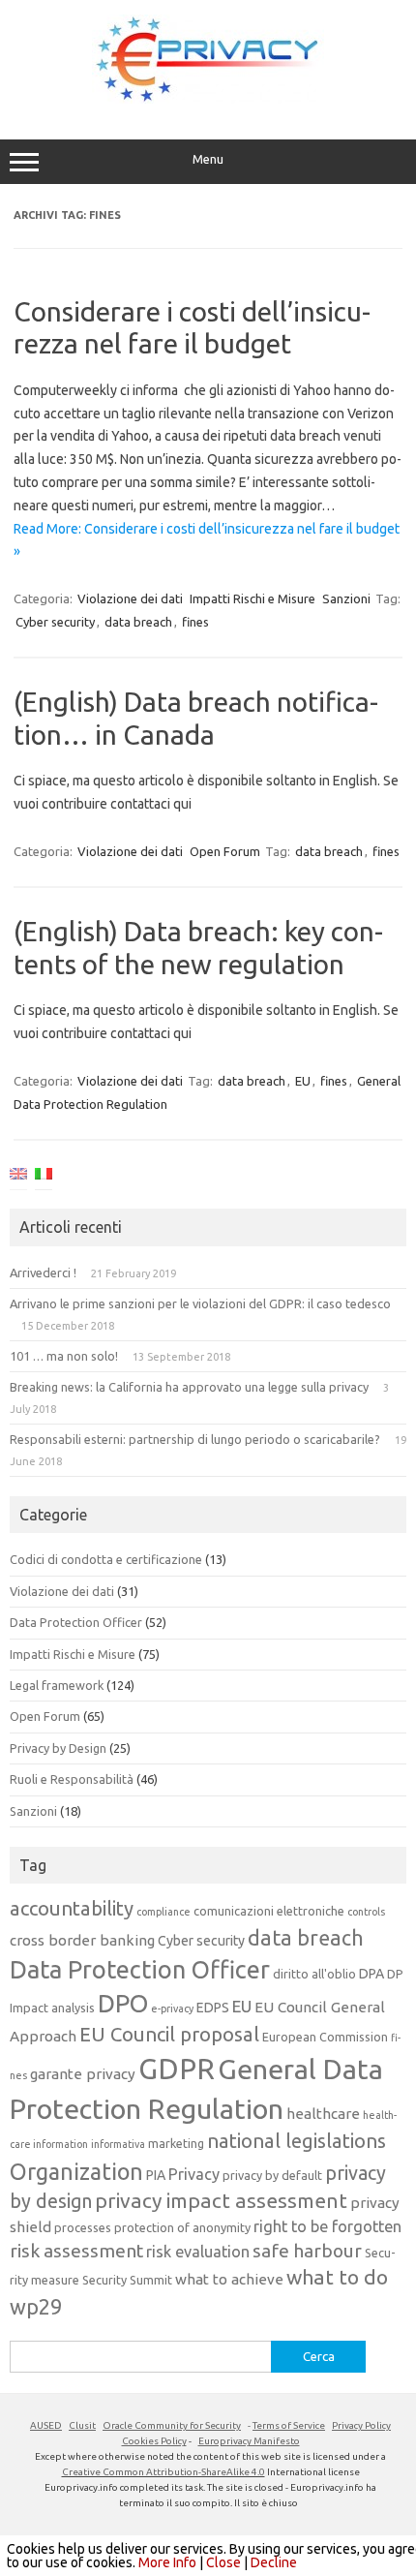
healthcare (323, 2114)
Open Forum (225, 851)
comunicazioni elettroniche (269, 1911)
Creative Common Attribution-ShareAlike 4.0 (163, 2472)
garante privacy (83, 2074)
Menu (208, 159)
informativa (118, 2144)
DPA (371, 1974)
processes (83, 2227)
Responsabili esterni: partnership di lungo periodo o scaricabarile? (195, 1439)
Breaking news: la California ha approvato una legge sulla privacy (189, 1387)
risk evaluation (198, 2252)
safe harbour (307, 2251)
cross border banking (82, 1940)
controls (366, 1912)
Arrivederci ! (43, 1273)
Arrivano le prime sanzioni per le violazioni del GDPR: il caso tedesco (200, 1303)
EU (303, 1081)
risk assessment (76, 2251)
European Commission (325, 2037)
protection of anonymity (182, 2227)
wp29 (36, 2307)
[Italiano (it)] (44, 1178)
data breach (138, 622)
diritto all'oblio (314, 1974)
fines (195, 622)
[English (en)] (18, 1178)
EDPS (213, 2008)
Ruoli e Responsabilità (72, 1779)
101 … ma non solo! (64, 1356)
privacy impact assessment (221, 2200)
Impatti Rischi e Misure (253, 598)
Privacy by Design (58, 1748)
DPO (123, 2003)
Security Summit (127, 2280)
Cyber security (55, 622)
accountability (72, 1908)
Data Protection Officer (76, 1622)
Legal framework (57, 1685)
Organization (76, 2171)
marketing (176, 2143)
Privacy (194, 2174)
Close (223, 2562)
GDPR (177, 2069)
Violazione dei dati (130, 598)
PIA (156, 2175)
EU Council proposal (169, 2034)
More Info (167, 2562)
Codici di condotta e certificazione (106, 1559)
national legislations (297, 2141)
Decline (274, 2562)
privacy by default (272, 2175)
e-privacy (172, 2009)
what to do (337, 2277)
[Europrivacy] (208, 99)
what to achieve (229, 2279)
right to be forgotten (327, 2226)
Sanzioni (346, 598)
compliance (163, 1912)
